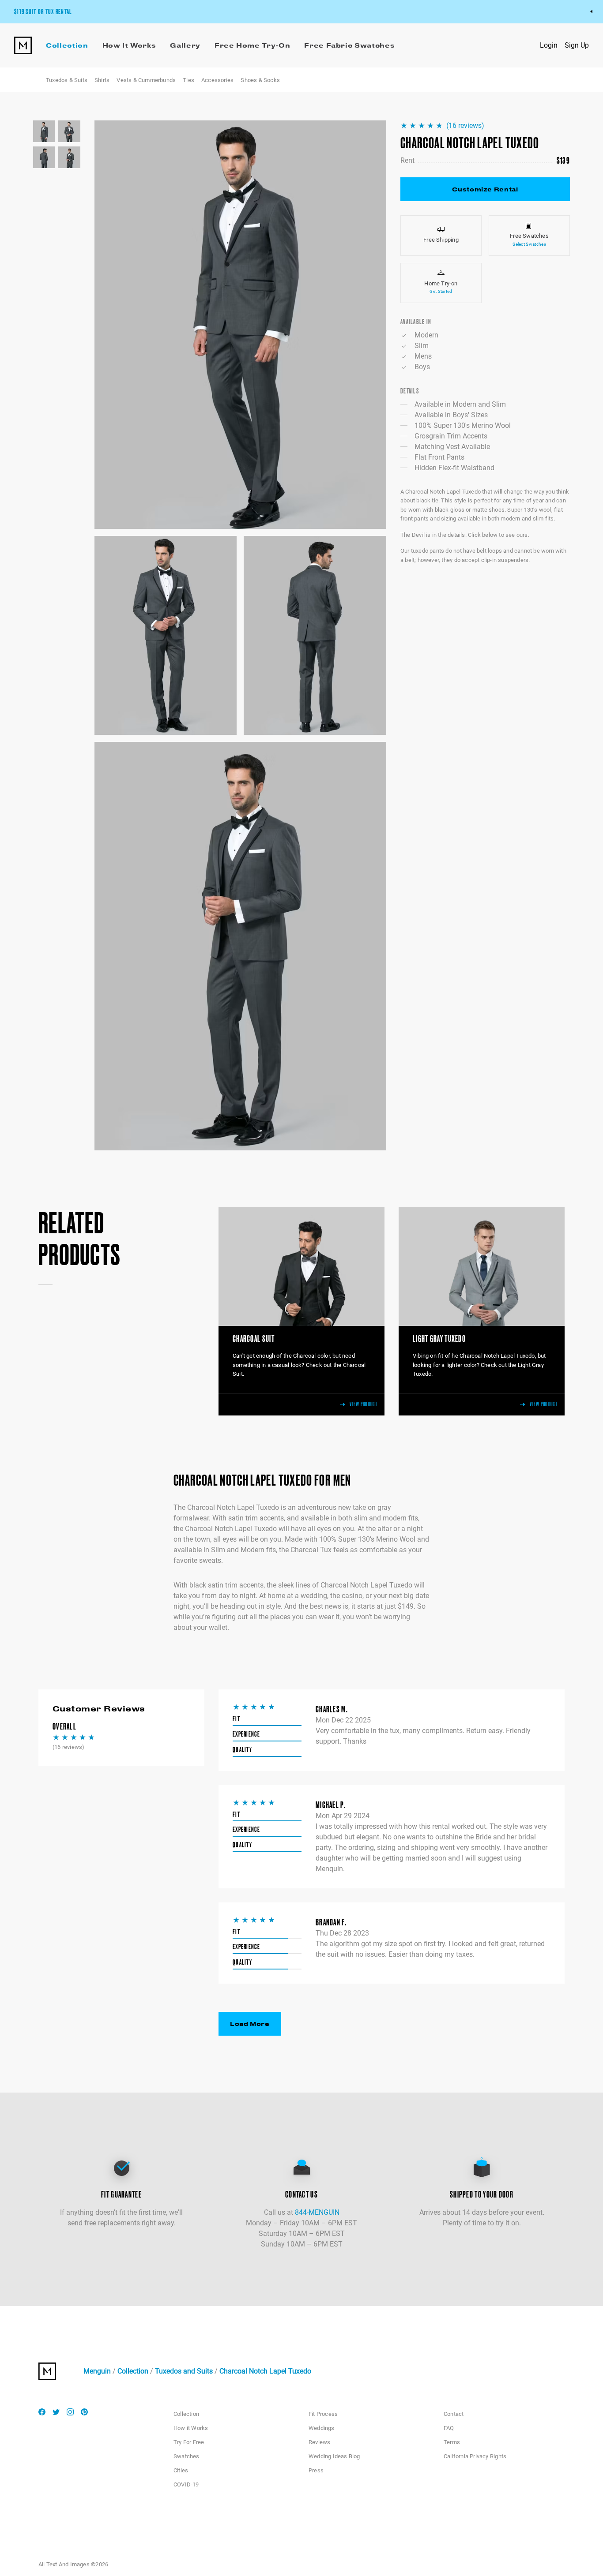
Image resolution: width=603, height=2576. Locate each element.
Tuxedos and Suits (184, 2371)
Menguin (97, 2371)
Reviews (319, 2442)
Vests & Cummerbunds (146, 80)
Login (549, 45)
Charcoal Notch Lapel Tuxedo (265, 2371)
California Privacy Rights (475, 2456)
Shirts (102, 80)
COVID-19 (186, 2484)
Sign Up (577, 45)
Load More (250, 2024)
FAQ (449, 2428)
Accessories (217, 80)
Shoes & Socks (260, 80)
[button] (240, 325)
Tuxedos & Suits (67, 80)
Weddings (322, 2428)
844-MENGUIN (317, 2212)
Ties (188, 80)
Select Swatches (529, 244)
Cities (181, 2470)
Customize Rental (485, 189)
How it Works (191, 2428)
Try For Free (189, 2442)
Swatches (187, 2456)
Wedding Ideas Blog (334, 2456)
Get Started (441, 291)
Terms (452, 2442)
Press (316, 2470)
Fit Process (323, 2414)
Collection (133, 2371)
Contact (454, 2414)
